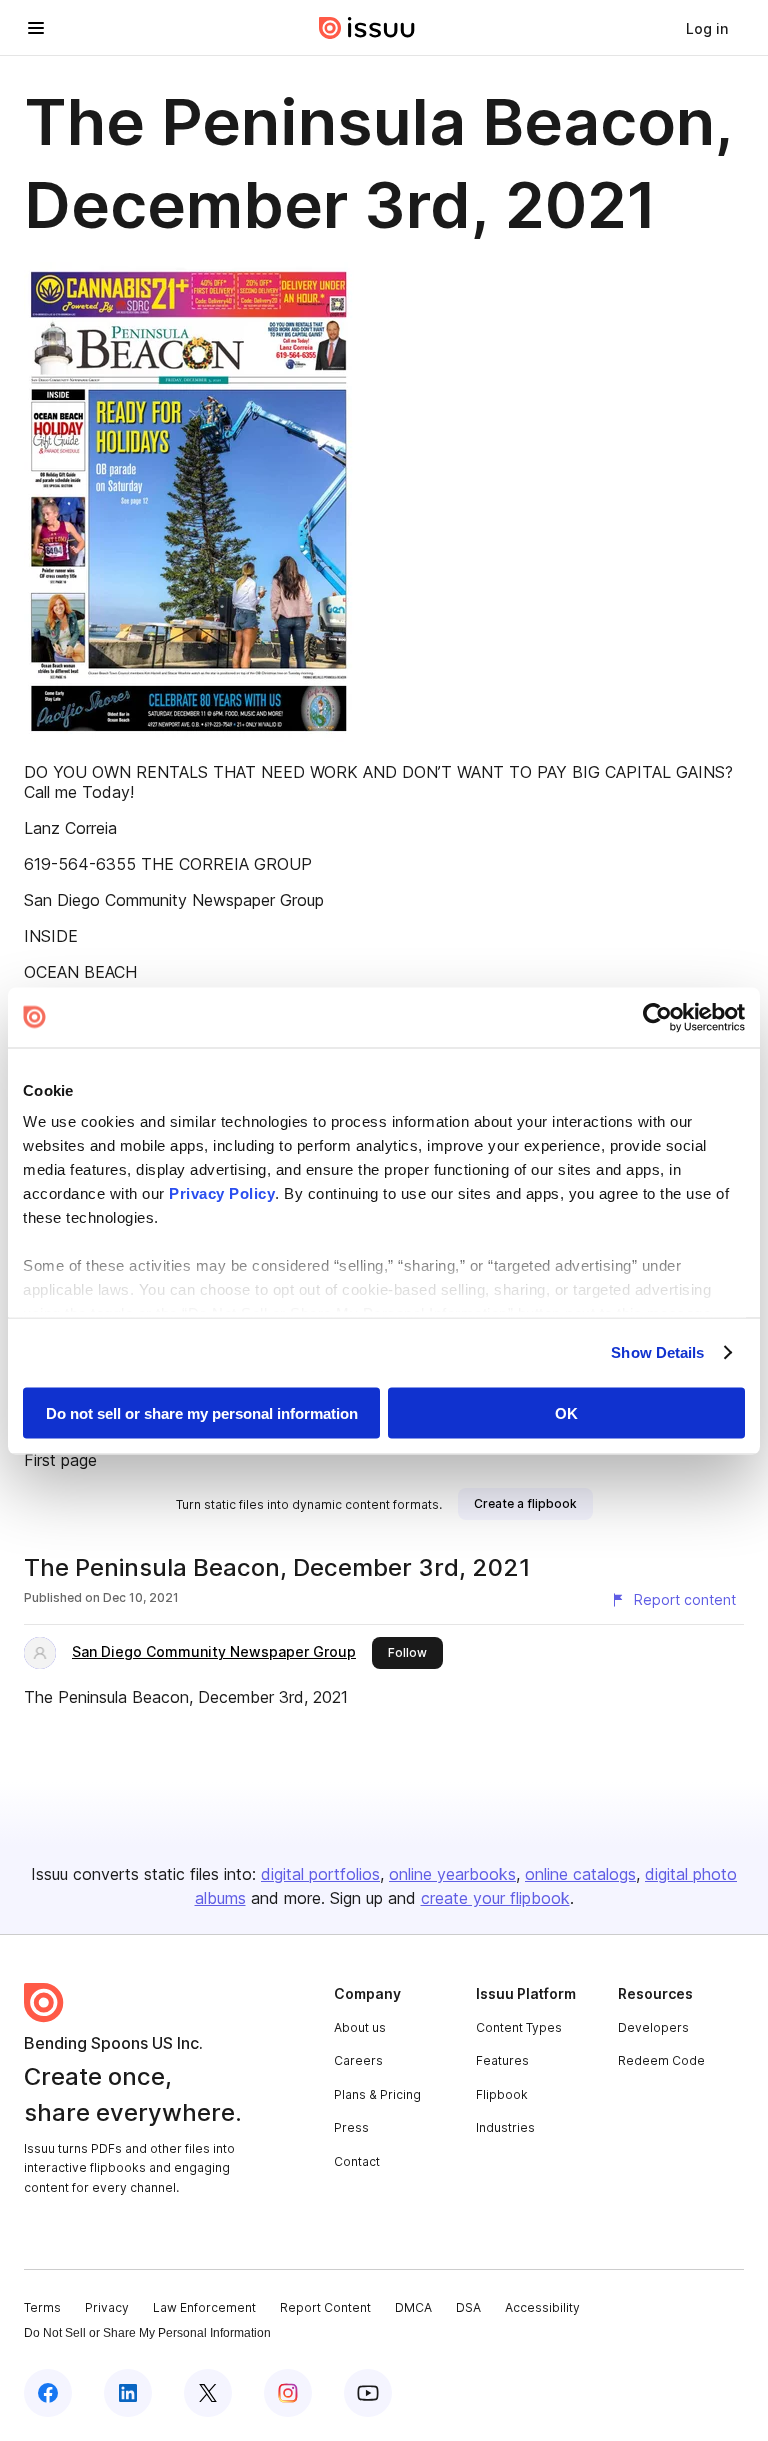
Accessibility (542, 2307)
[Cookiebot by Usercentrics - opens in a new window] (657, 1017)
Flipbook (502, 2094)
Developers (653, 2027)
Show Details (657, 1352)
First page (60, 1460)
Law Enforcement (204, 2307)
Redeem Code (661, 2060)
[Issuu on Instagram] (288, 2393)
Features (502, 2060)
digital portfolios (320, 1874)
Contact (357, 2161)
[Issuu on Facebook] (48, 2393)
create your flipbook (495, 1898)
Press (351, 2127)
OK (566, 1412)
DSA (468, 2307)
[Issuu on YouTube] (368, 2393)
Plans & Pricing (377, 2094)
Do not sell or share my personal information (202, 1412)
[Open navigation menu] (36, 28)
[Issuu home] (367, 28)
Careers (358, 2060)
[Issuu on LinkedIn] (128, 2393)
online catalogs (580, 1874)
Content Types (519, 2027)
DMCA (413, 2307)
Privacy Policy (222, 1193)
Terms (42, 2307)
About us (360, 2027)
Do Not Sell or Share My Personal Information (147, 2333)
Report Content (325, 2307)
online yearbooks (452, 1874)
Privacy (107, 2307)
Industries (505, 2127)
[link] (707, 28)
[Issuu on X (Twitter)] (208, 2393)
